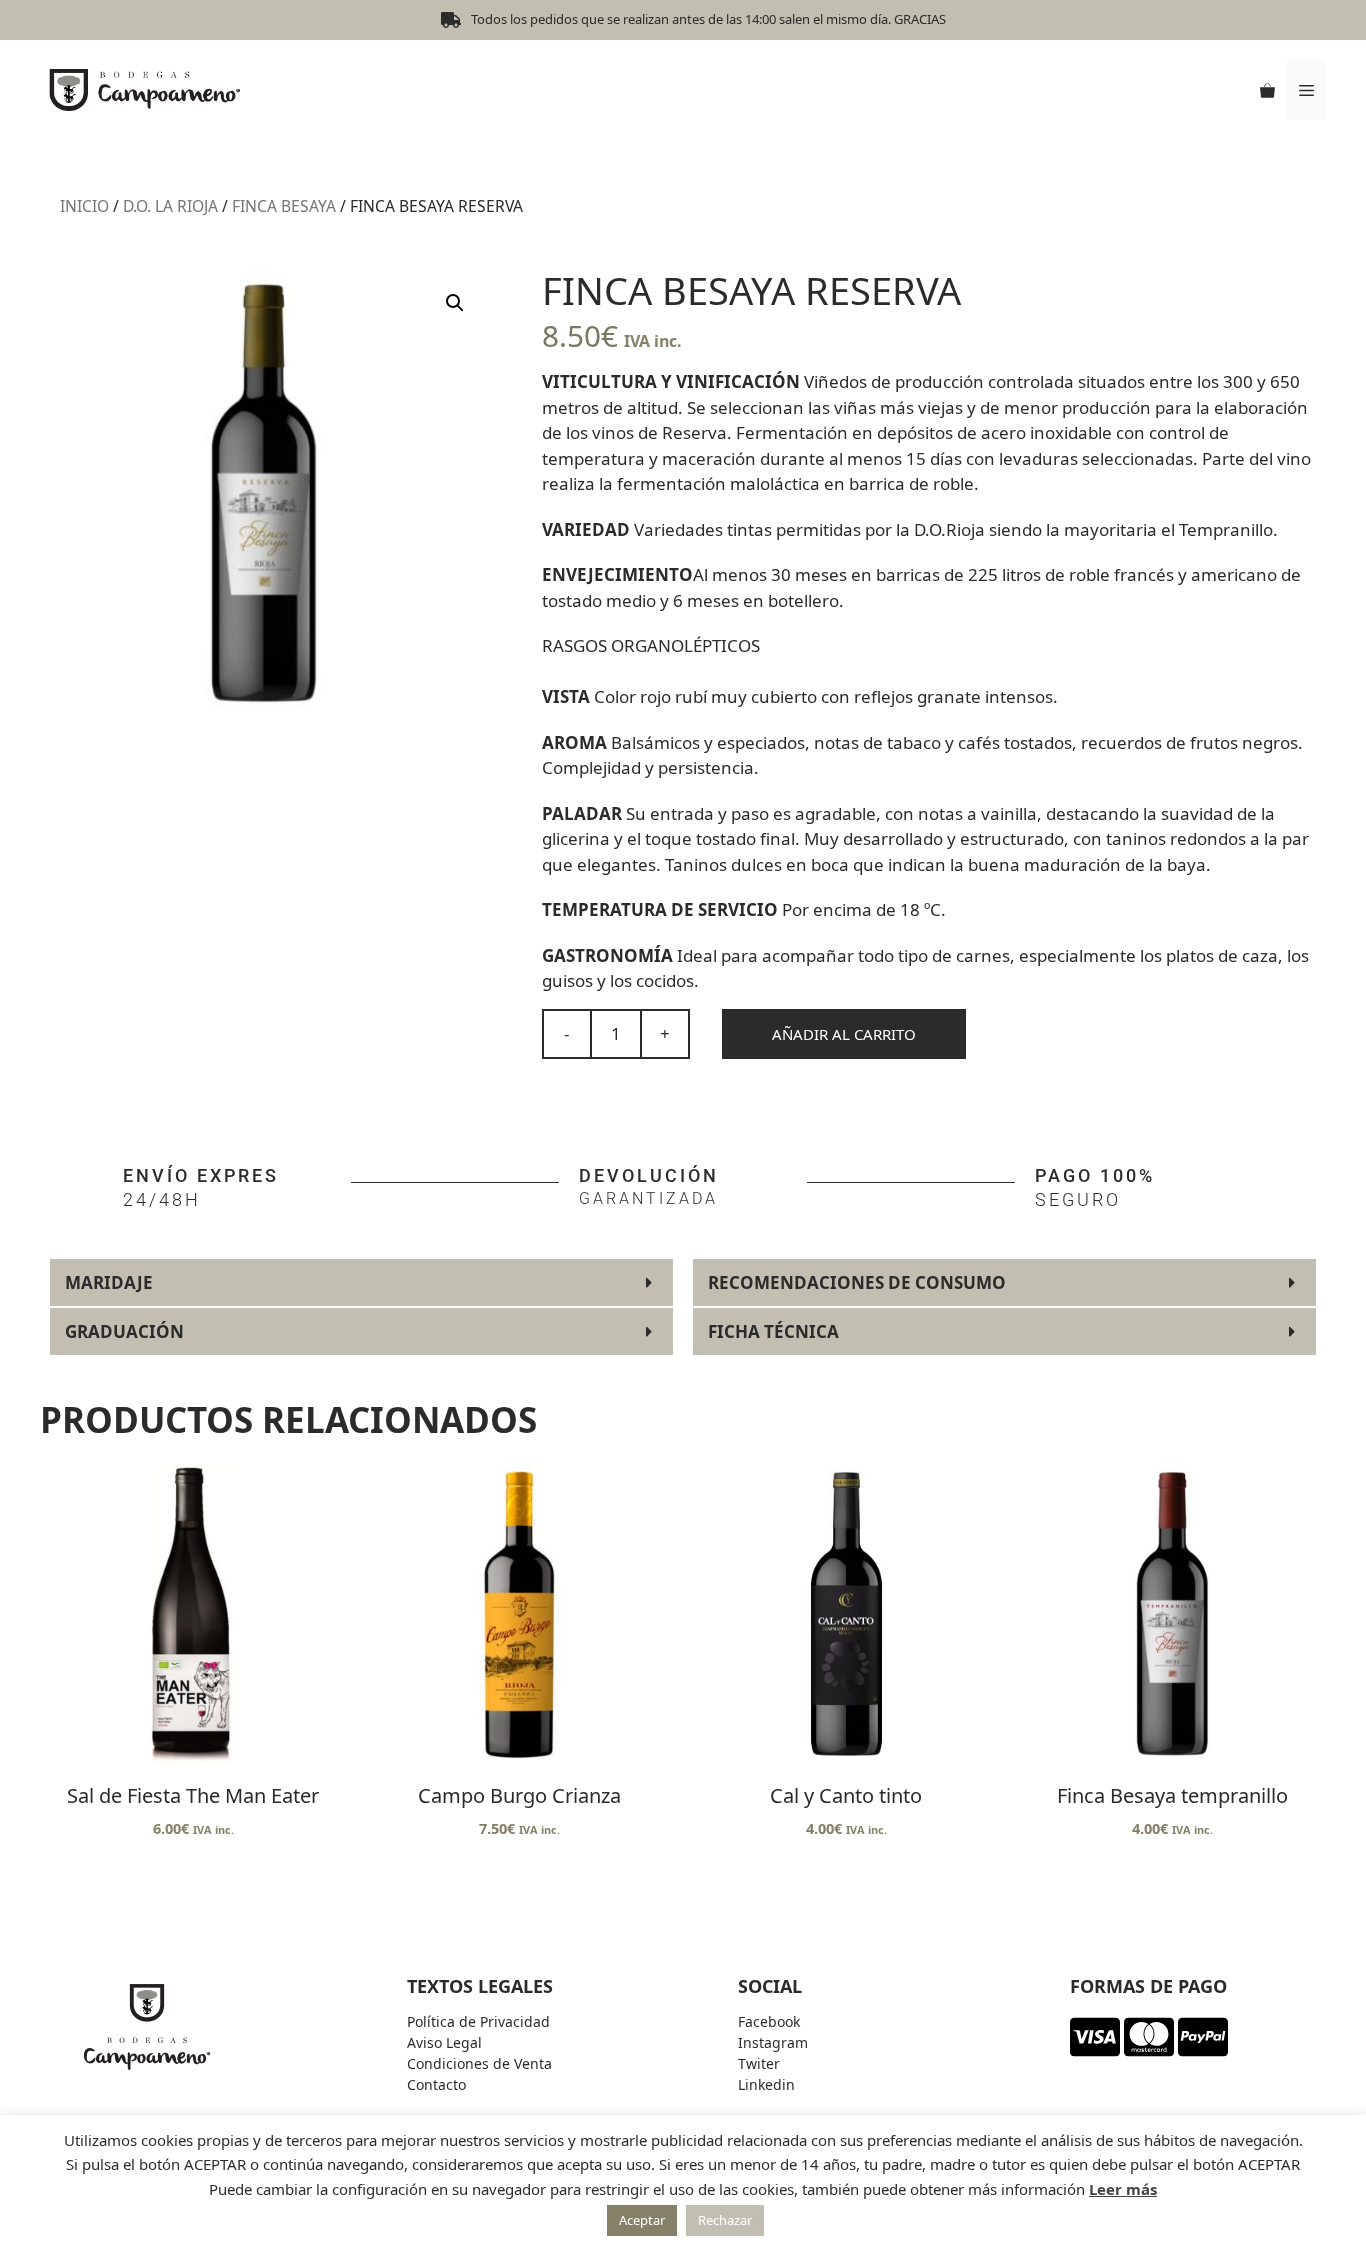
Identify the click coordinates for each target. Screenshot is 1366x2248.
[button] (455, 303)
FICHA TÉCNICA (773, 1331)
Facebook (769, 2021)
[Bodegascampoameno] (145, 88)
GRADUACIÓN (124, 1331)
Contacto (436, 2084)
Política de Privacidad (478, 2021)
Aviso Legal (444, 2042)
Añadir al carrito (844, 1034)
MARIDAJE (109, 1282)
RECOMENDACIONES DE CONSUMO (857, 1282)
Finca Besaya (284, 206)
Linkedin (766, 2084)
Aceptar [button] (642, 2220)
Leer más (1123, 2189)
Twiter (759, 2063)
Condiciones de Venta (479, 2063)
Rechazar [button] (725, 2220)
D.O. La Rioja (170, 206)
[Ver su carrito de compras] (1267, 90)
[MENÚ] (1306, 90)
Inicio (84, 206)
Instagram (773, 2042)
